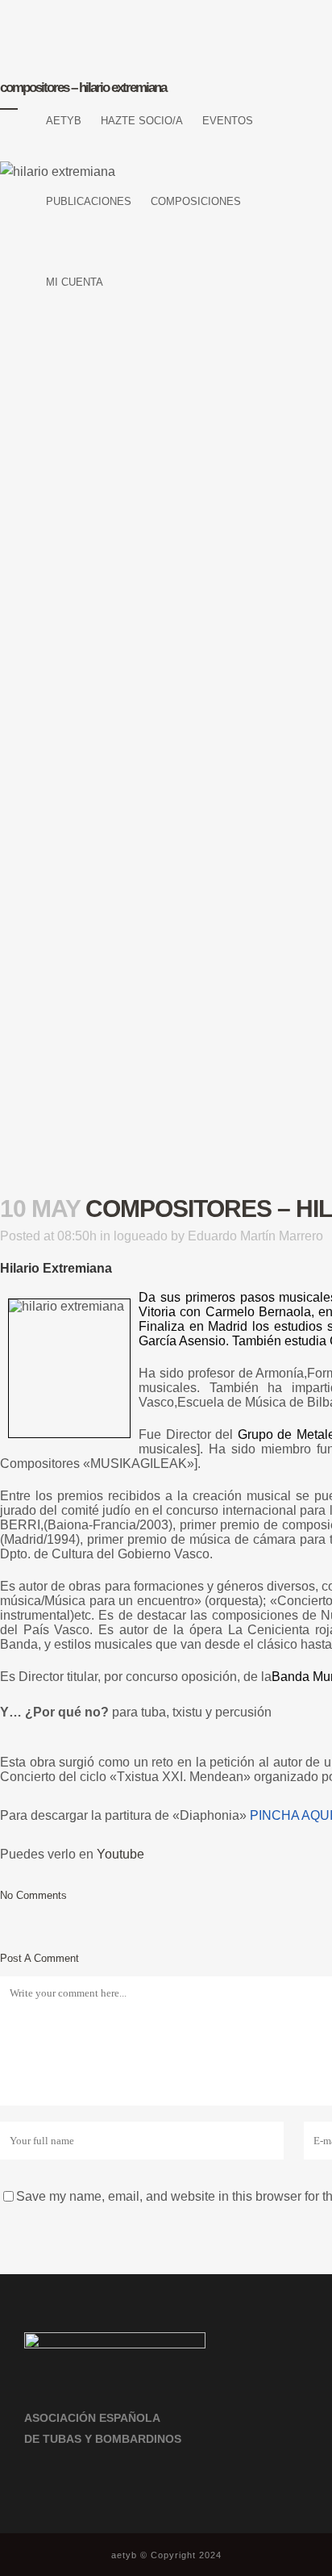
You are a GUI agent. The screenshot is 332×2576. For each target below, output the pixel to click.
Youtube (120, 1854)
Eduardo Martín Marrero (255, 1236)
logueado (141, 1236)
